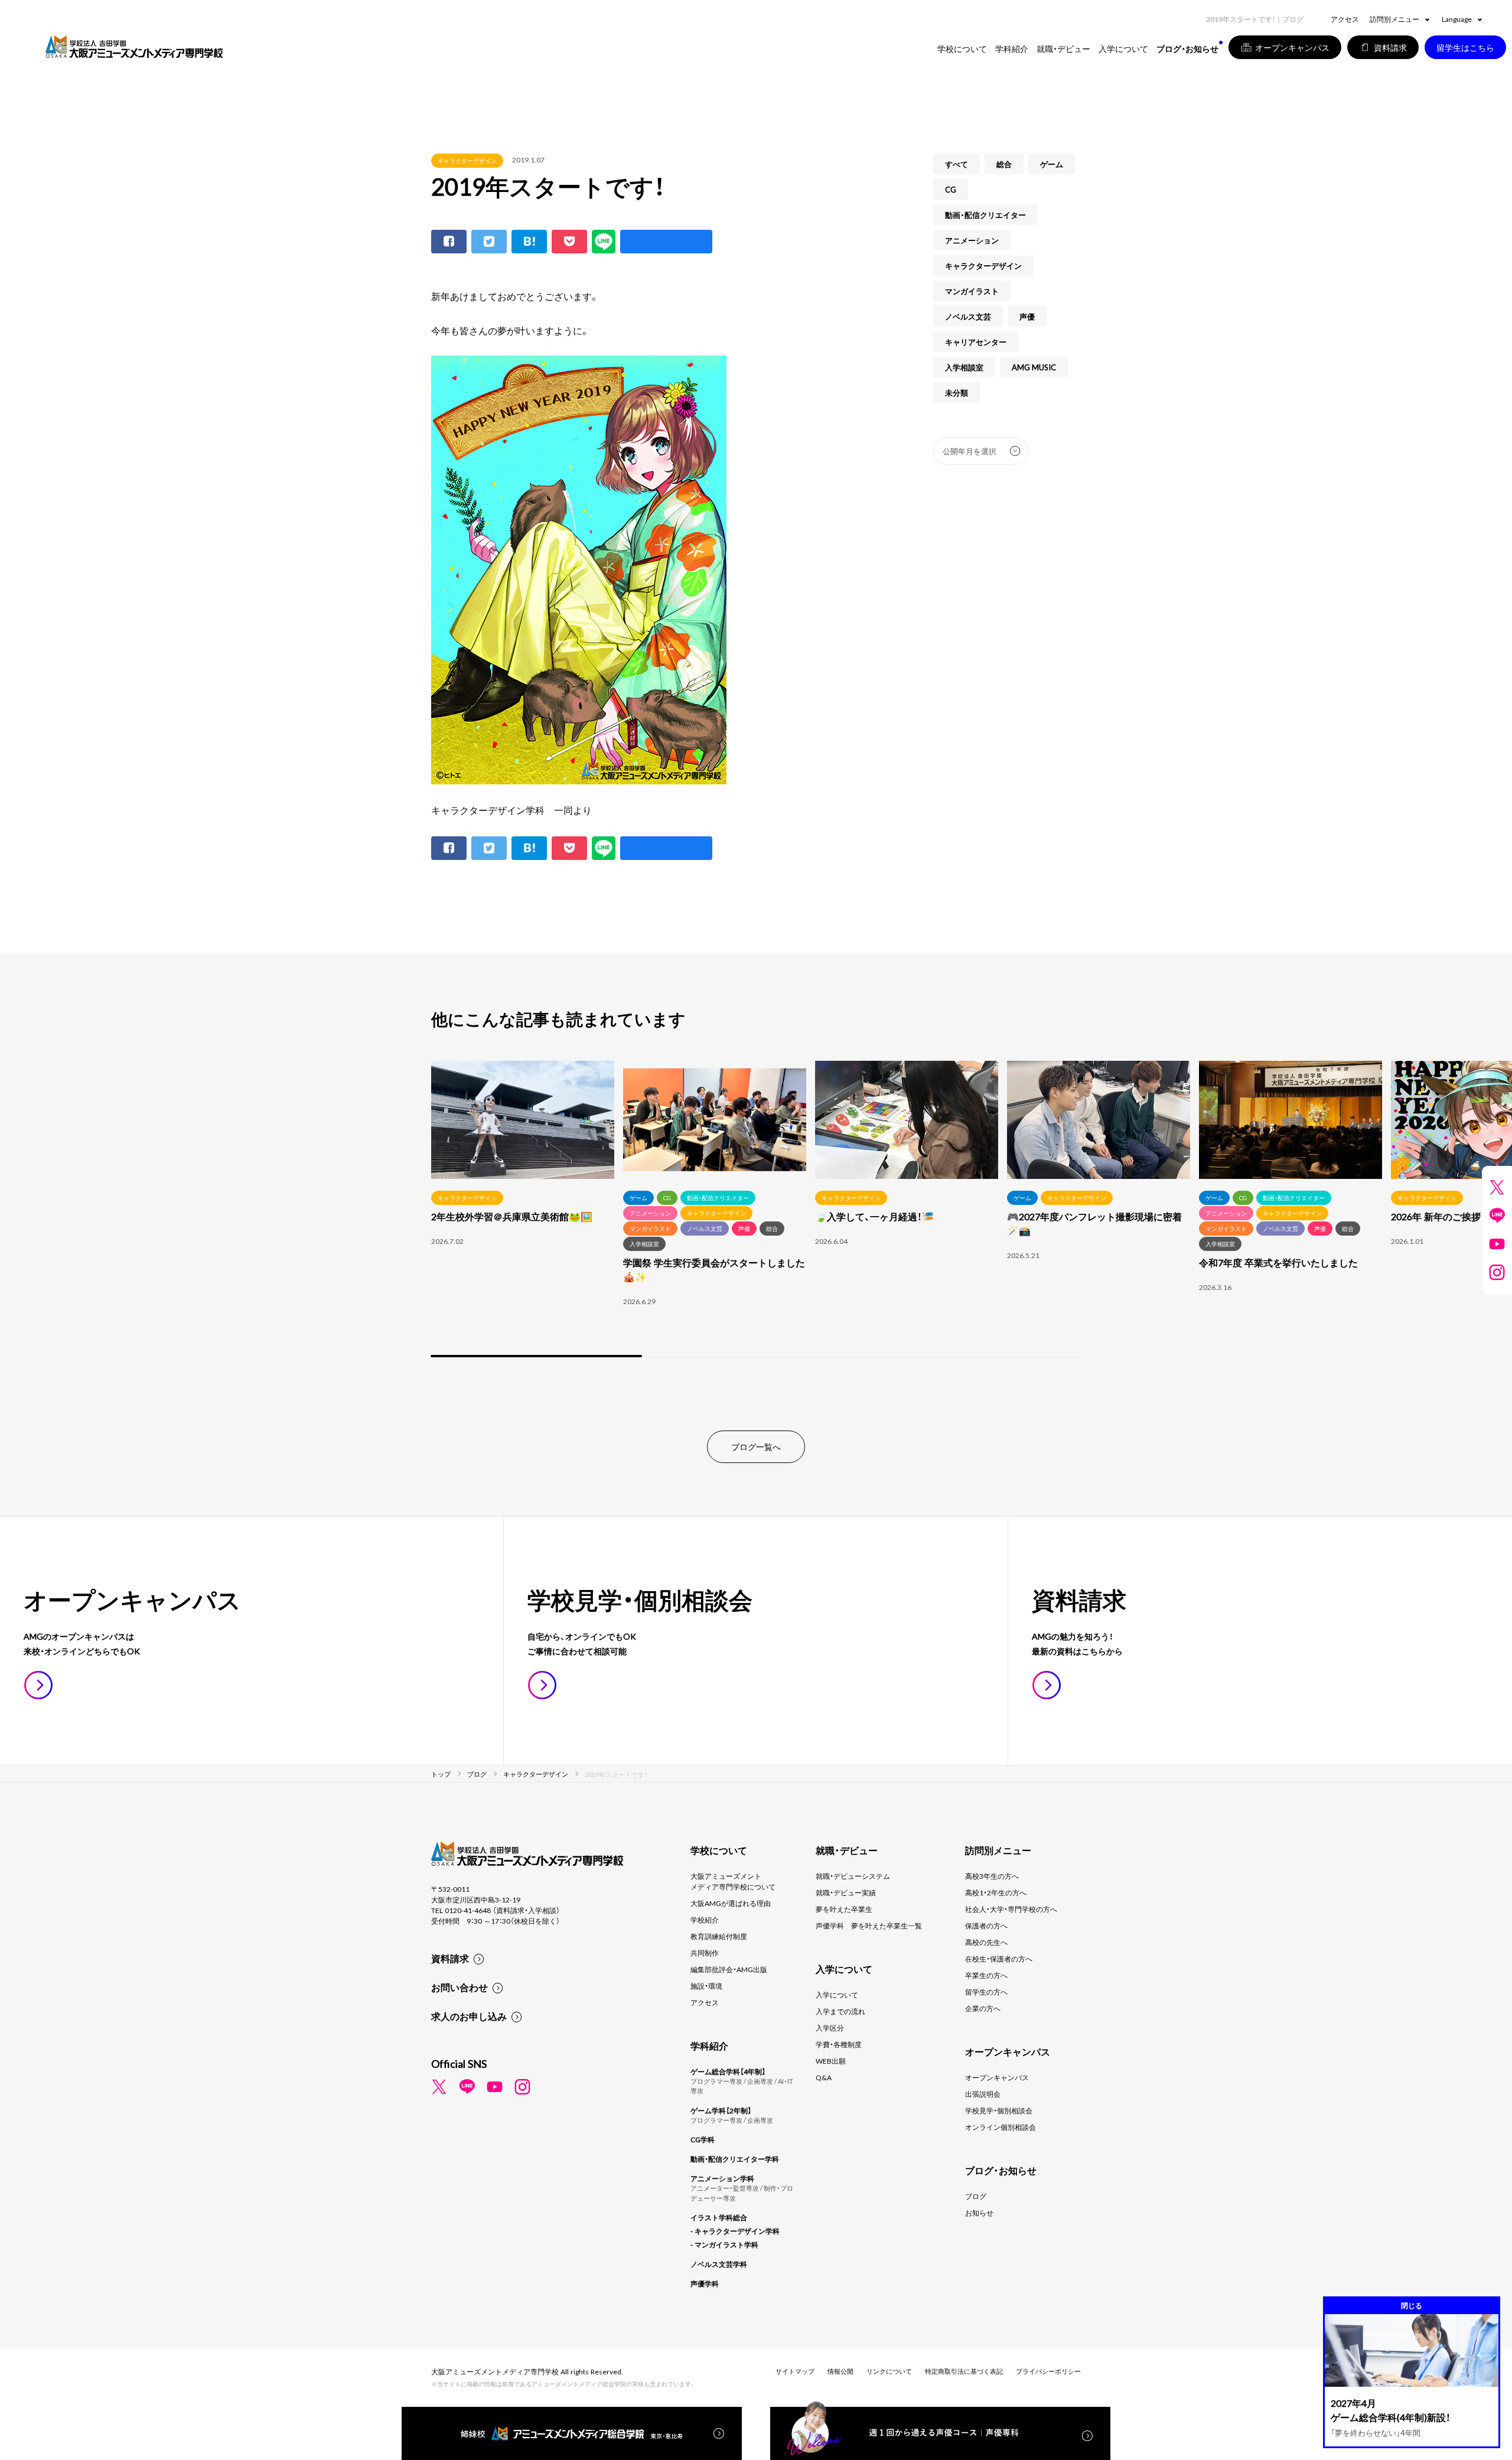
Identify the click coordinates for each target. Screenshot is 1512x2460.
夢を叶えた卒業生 (844, 1909)
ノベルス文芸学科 (719, 2264)
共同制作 (705, 1953)
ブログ (976, 2196)
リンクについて (889, 2371)
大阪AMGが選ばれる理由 (731, 1903)
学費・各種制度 (839, 2044)
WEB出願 (831, 2061)
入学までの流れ (840, 2011)
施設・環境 (706, 1986)
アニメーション (972, 240)
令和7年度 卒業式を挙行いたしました (1278, 1262)
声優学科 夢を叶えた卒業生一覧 (869, 1925)
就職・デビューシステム (853, 1876)
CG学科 (703, 2139)
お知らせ (979, 2213)
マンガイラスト (972, 291)
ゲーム (1052, 164)
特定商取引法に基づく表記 (964, 2371)
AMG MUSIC (1034, 367)
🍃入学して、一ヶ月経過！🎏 (874, 1216)
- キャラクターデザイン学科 (735, 2231)
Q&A (824, 2077)
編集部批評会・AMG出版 (729, 1969)
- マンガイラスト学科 (724, 2244)
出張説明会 (983, 2094)
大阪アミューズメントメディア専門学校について (733, 1881)
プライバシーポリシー (1048, 2371)
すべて (957, 164)
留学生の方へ (986, 1992)
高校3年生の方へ (992, 1876)
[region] (756, 1210)
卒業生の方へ (986, 1975)
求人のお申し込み (469, 2016)
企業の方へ (983, 2008)
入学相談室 (964, 367)
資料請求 (450, 1958)
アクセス (1345, 19)
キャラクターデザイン (467, 160)
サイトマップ (795, 2371)
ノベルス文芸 (968, 316)
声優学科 (705, 2283)
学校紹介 (705, 1920)
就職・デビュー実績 (846, 1892)
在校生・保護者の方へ (999, 1959)
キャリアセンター (976, 342)
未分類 (957, 392)
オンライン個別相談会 (1001, 2127)
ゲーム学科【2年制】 (721, 2110)
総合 (1004, 164)
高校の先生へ (986, 1942)
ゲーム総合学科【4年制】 (728, 2071)
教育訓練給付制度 (719, 1936)
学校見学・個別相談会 (999, 2110)
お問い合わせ (460, 1987)
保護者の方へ (986, 1925)
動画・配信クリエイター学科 (735, 2159)
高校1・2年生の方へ (996, 1892)
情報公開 (840, 2371)
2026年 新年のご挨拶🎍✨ (1448, 1216)
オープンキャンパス (997, 2077)
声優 (1027, 316)
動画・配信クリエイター (985, 215)
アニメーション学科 (722, 2178)
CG (951, 189)
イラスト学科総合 (719, 2217)
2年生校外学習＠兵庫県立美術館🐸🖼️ (512, 1216)
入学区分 (830, 2028)
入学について (837, 1995)
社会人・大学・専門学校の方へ (1011, 1909)
